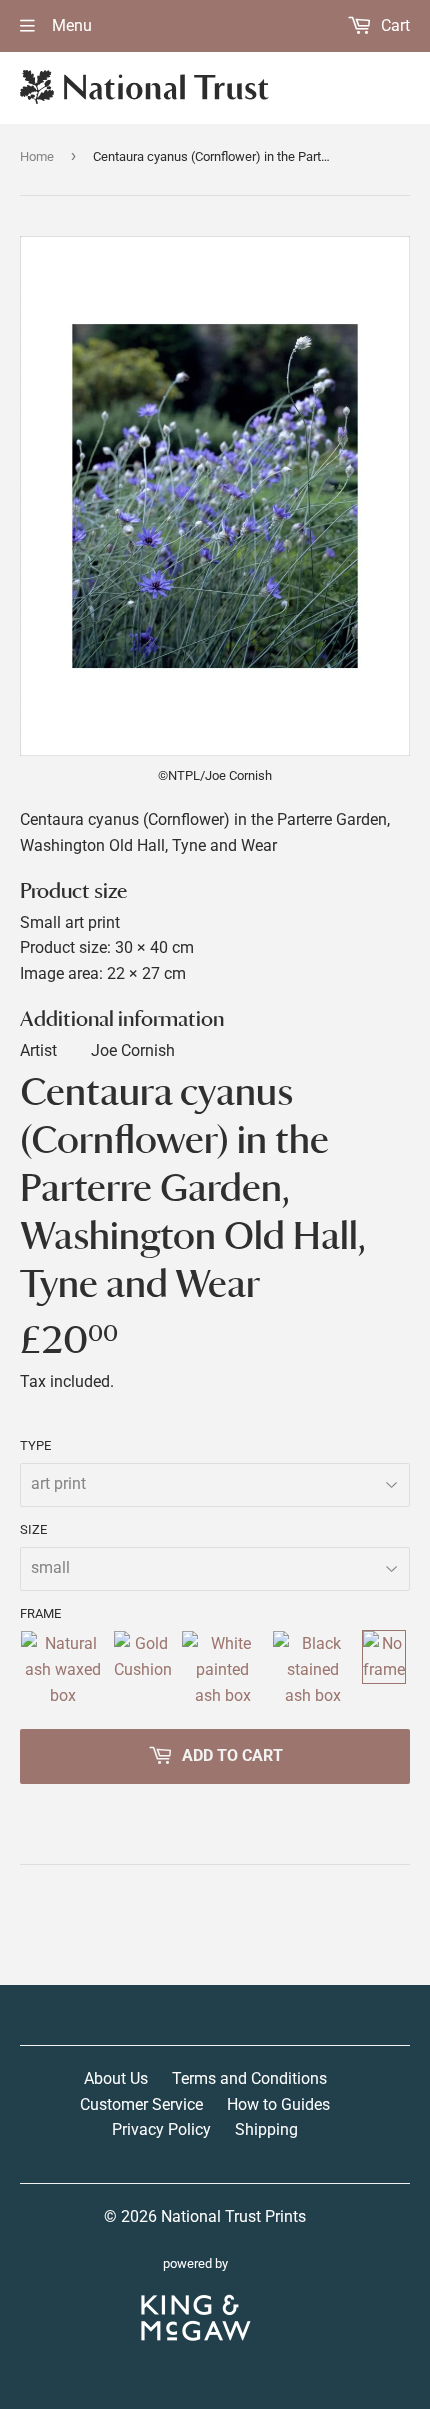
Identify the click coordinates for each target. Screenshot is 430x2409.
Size (33, 1529)
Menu (70, 25)
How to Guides (278, 2104)
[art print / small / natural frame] (62, 1669)
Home (37, 156)
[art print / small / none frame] (384, 1669)
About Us (116, 2078)
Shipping (266, 2129)
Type (35, 1445)
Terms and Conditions (249, 2078)
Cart (393, 25)
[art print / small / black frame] (313, 1669)
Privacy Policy (161, 2129)
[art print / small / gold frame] (143, 1669)
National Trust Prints (233, 2216)
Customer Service (141, 2104)
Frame (40, 1613)
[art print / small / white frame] (222, 1669)
